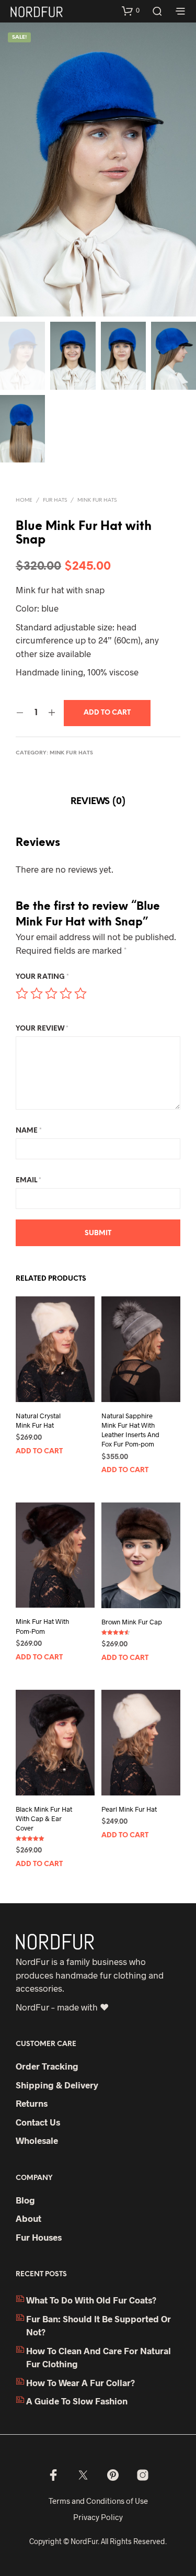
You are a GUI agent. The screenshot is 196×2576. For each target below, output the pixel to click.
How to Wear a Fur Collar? (80, 2382)
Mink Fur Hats (97, 500)
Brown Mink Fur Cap (132, 1621)
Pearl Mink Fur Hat (129, 1809)
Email (28, 1180)
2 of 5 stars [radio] (37, 993)
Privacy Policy (98, 2517)
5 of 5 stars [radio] (80, 993)
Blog (25, 2200)
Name (29, 1131)
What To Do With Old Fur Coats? (91, 2300)
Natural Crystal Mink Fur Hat (38, 1420)
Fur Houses (39, 2237)
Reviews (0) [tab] (98, 801)
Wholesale (37, 2140)
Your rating (42, 977)
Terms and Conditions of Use (98, 2501)
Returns (32, 2103)
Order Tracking (47, 2066)
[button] (131, 10)
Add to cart (39, 1451)
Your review (42, 1029)
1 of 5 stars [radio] (22, 993)
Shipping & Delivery (57, 2085)
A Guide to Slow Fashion (77, 2401)
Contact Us (38, 2122)
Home (24, 500)
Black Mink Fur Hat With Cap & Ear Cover (44, 1818)
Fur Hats (55, 500)
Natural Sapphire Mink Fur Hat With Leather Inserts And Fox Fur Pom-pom (130, 1430)
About (28, 2218)
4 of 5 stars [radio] (66, 993)
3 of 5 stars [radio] (51, 993)
